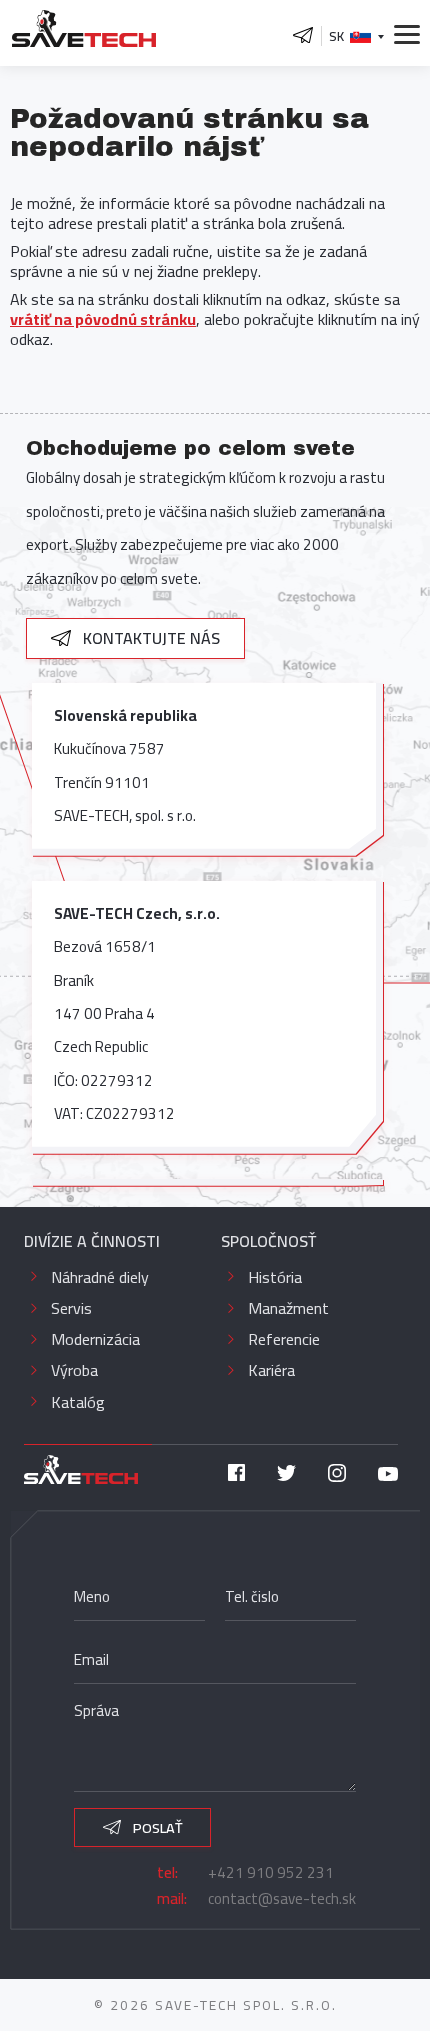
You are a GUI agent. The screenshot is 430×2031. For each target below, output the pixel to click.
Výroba (74, 1370)
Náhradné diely (100, 1277)
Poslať (156, 1827)
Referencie (284, 1339)
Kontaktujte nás (149, 638)
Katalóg (78, 1402)
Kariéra (271, 1370)
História (275, 1277)
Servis (71, 1308)
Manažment (288, 1308)
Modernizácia (95, 1339)
